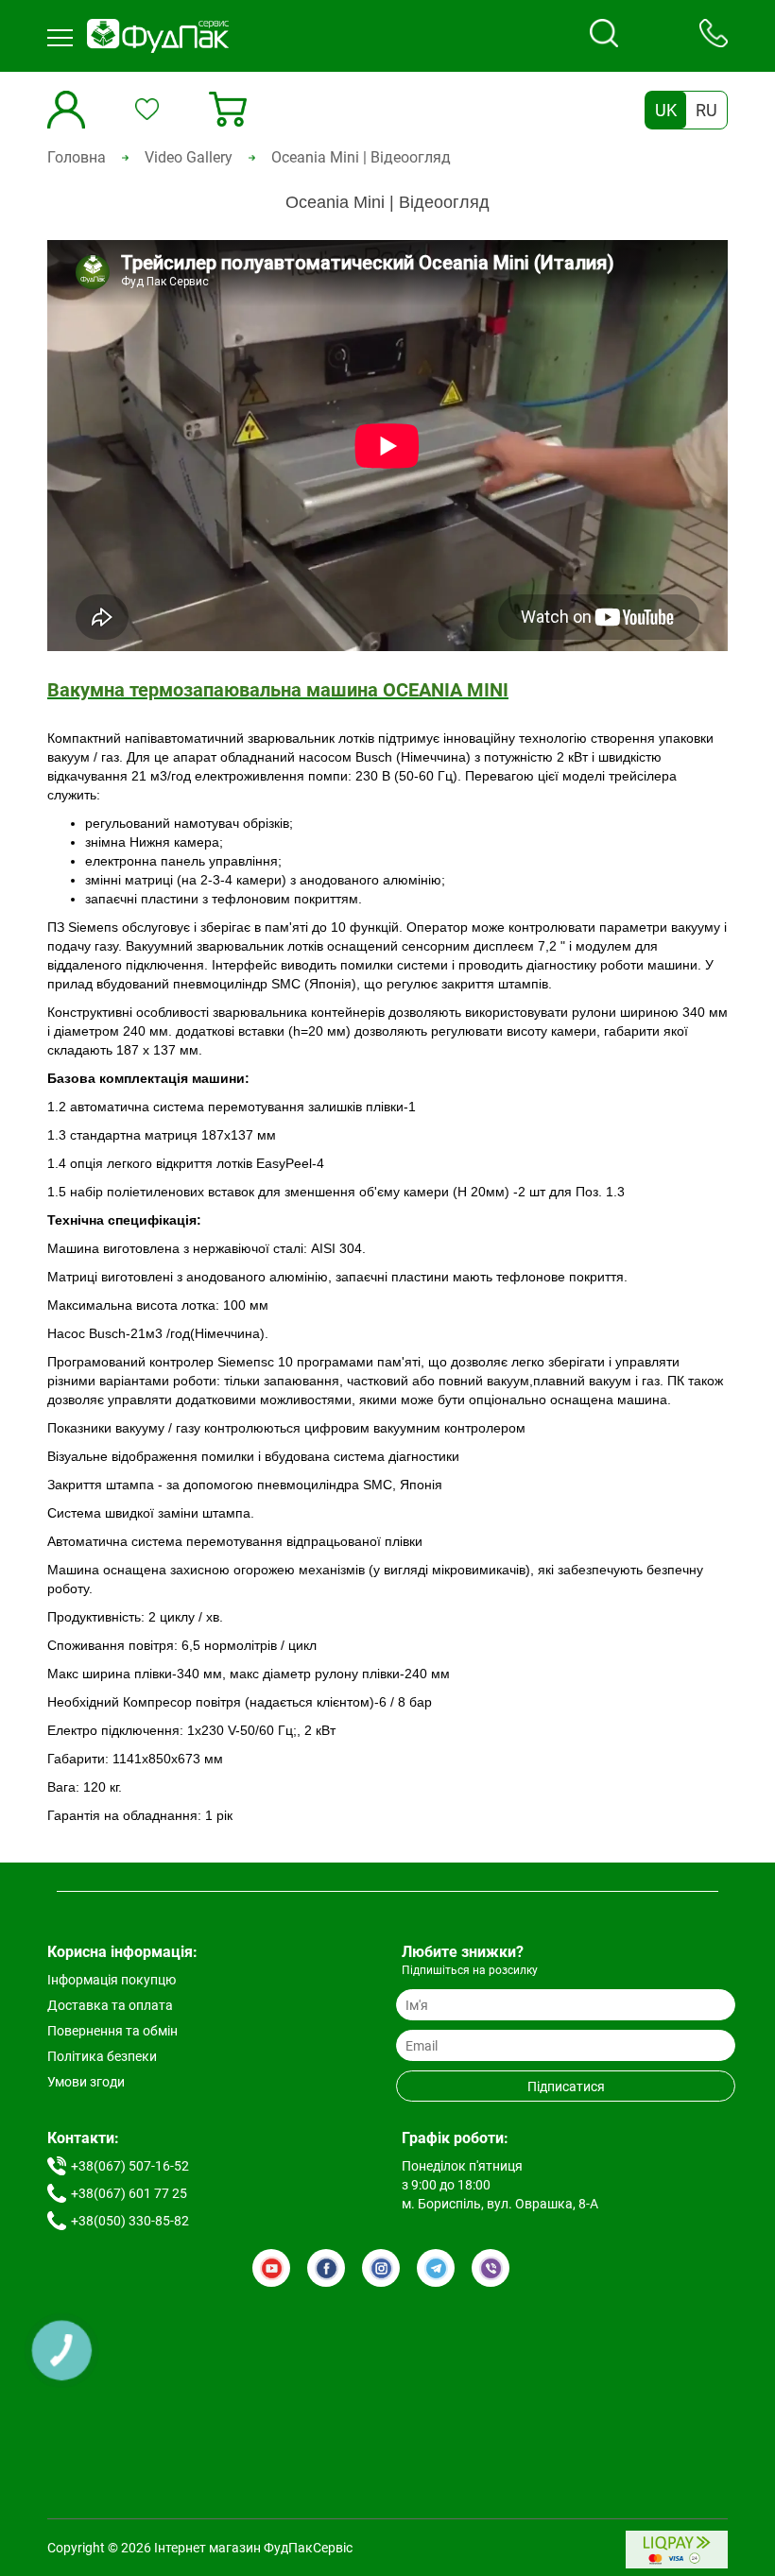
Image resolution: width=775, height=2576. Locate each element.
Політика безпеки (102, 2056)
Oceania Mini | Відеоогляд (361, 157)
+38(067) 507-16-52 (130, 2166)
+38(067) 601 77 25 (129, 2193)
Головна (77, 157)
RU (706, 110)
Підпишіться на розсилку (470, 1970)
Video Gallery (189, 157)
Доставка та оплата (110, 2005)
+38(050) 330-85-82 (130, 2221)
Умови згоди (86, 2082)
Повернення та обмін (112, 2031)
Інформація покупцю (112, 1980)
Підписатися (566, 2087)
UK (666, 110)
